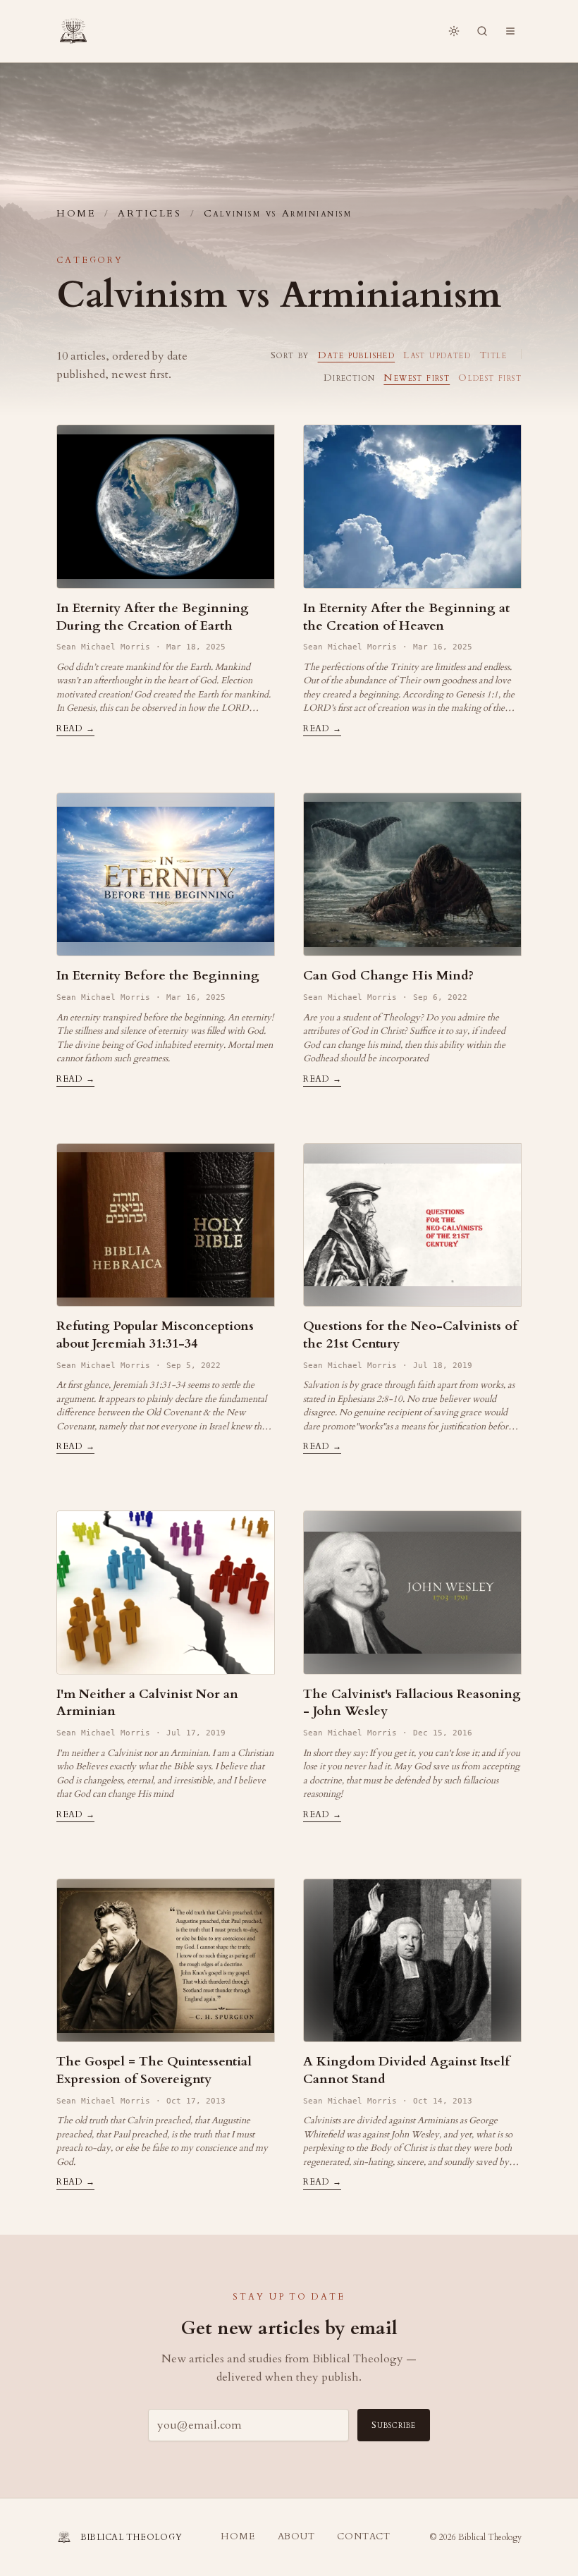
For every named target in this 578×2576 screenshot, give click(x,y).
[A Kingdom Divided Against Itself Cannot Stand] (412, 1961)
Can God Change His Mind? (388, 976)
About (296, 2537)
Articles (149, 213)
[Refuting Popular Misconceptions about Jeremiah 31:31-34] (166, 1225)
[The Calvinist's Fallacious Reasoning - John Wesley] (412, 1593)
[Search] (482, 31)
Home (76, 213)
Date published (357, 355)
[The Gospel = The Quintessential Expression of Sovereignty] (166, 1961)
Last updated (437, 355)
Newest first (417, 378)
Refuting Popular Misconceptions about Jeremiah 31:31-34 (155, 1335)
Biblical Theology (490, 2537)
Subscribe (394, 2425)
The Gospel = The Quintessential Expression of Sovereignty (154, 2070)
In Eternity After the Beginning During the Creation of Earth (153, 617)
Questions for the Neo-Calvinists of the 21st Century (410, 1335)
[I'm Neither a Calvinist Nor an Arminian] (166, 1593)
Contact (363, 2537)
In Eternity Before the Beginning (158, 976)
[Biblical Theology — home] (73, 31)
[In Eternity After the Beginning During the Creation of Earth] (166, 507)
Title (493, 355)
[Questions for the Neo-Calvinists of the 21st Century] (412, 1225)
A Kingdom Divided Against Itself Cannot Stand (406, 2070)
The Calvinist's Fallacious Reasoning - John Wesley (412, 1703)
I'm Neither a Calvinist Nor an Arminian (147, 1703)
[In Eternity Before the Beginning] (166, 875)
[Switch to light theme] (454, 31)
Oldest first (490, 378)
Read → (75, 728)
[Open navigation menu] (510, 31)
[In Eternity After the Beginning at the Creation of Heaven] (412, 507)
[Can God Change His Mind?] (412, 875)
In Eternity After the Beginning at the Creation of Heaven (406, 617)
